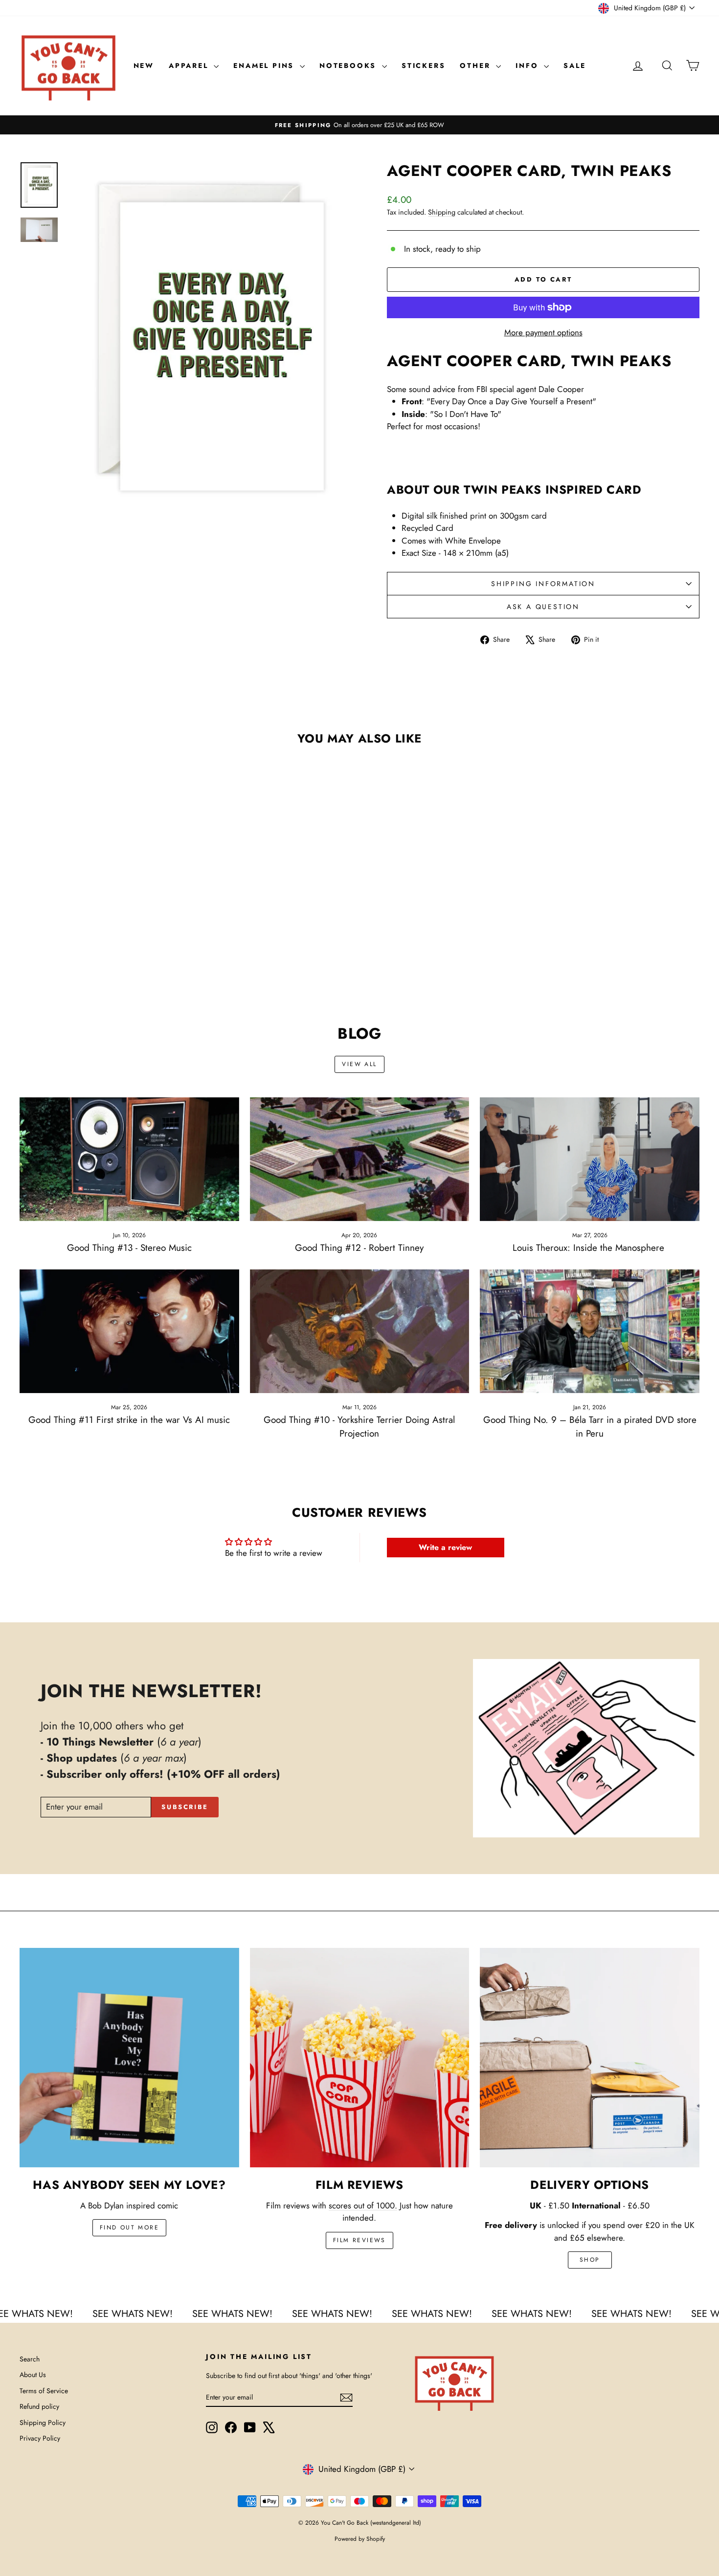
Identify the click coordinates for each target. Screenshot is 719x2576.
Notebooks (349, 65)
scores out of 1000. (363, 2205)
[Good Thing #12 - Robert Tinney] (360, 1159)
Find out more (129, 2227)
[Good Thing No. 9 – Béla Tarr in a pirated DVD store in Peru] (590, 1331)
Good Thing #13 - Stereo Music (129, 1248)
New (144, 65)
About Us (33, 2375)
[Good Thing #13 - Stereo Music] (129, 1159)
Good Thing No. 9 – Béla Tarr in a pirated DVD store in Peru (590, 1427)
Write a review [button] (445, 1547)
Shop (590, 2260)
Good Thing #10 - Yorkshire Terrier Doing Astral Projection (359, 1427)
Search (30, 2359)
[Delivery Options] (590, 2058)
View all (359, 1064)
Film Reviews (359, 2240)
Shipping (442, 212)
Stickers (423, 65)
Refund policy (39, 2406)
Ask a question (543, 607)
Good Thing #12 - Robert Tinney (359, 1248)
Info (528, 65)
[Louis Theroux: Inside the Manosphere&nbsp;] (590, 1159)
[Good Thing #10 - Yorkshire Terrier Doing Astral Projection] (360, 1331)
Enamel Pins (265, 65)
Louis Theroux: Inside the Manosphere (590, 1248)
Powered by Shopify (360, 2539)
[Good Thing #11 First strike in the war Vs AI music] (129, 1331)
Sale (574, 65)
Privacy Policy (40, 2438)
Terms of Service (44, 2391)
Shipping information (543, 584)
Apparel (190, 65)
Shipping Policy (43, 2423)
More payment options (543, 332)
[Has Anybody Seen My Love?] (129, 2058)
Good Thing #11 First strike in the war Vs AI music (129, 1420)
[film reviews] (360, 2058)
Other (477, 65)
